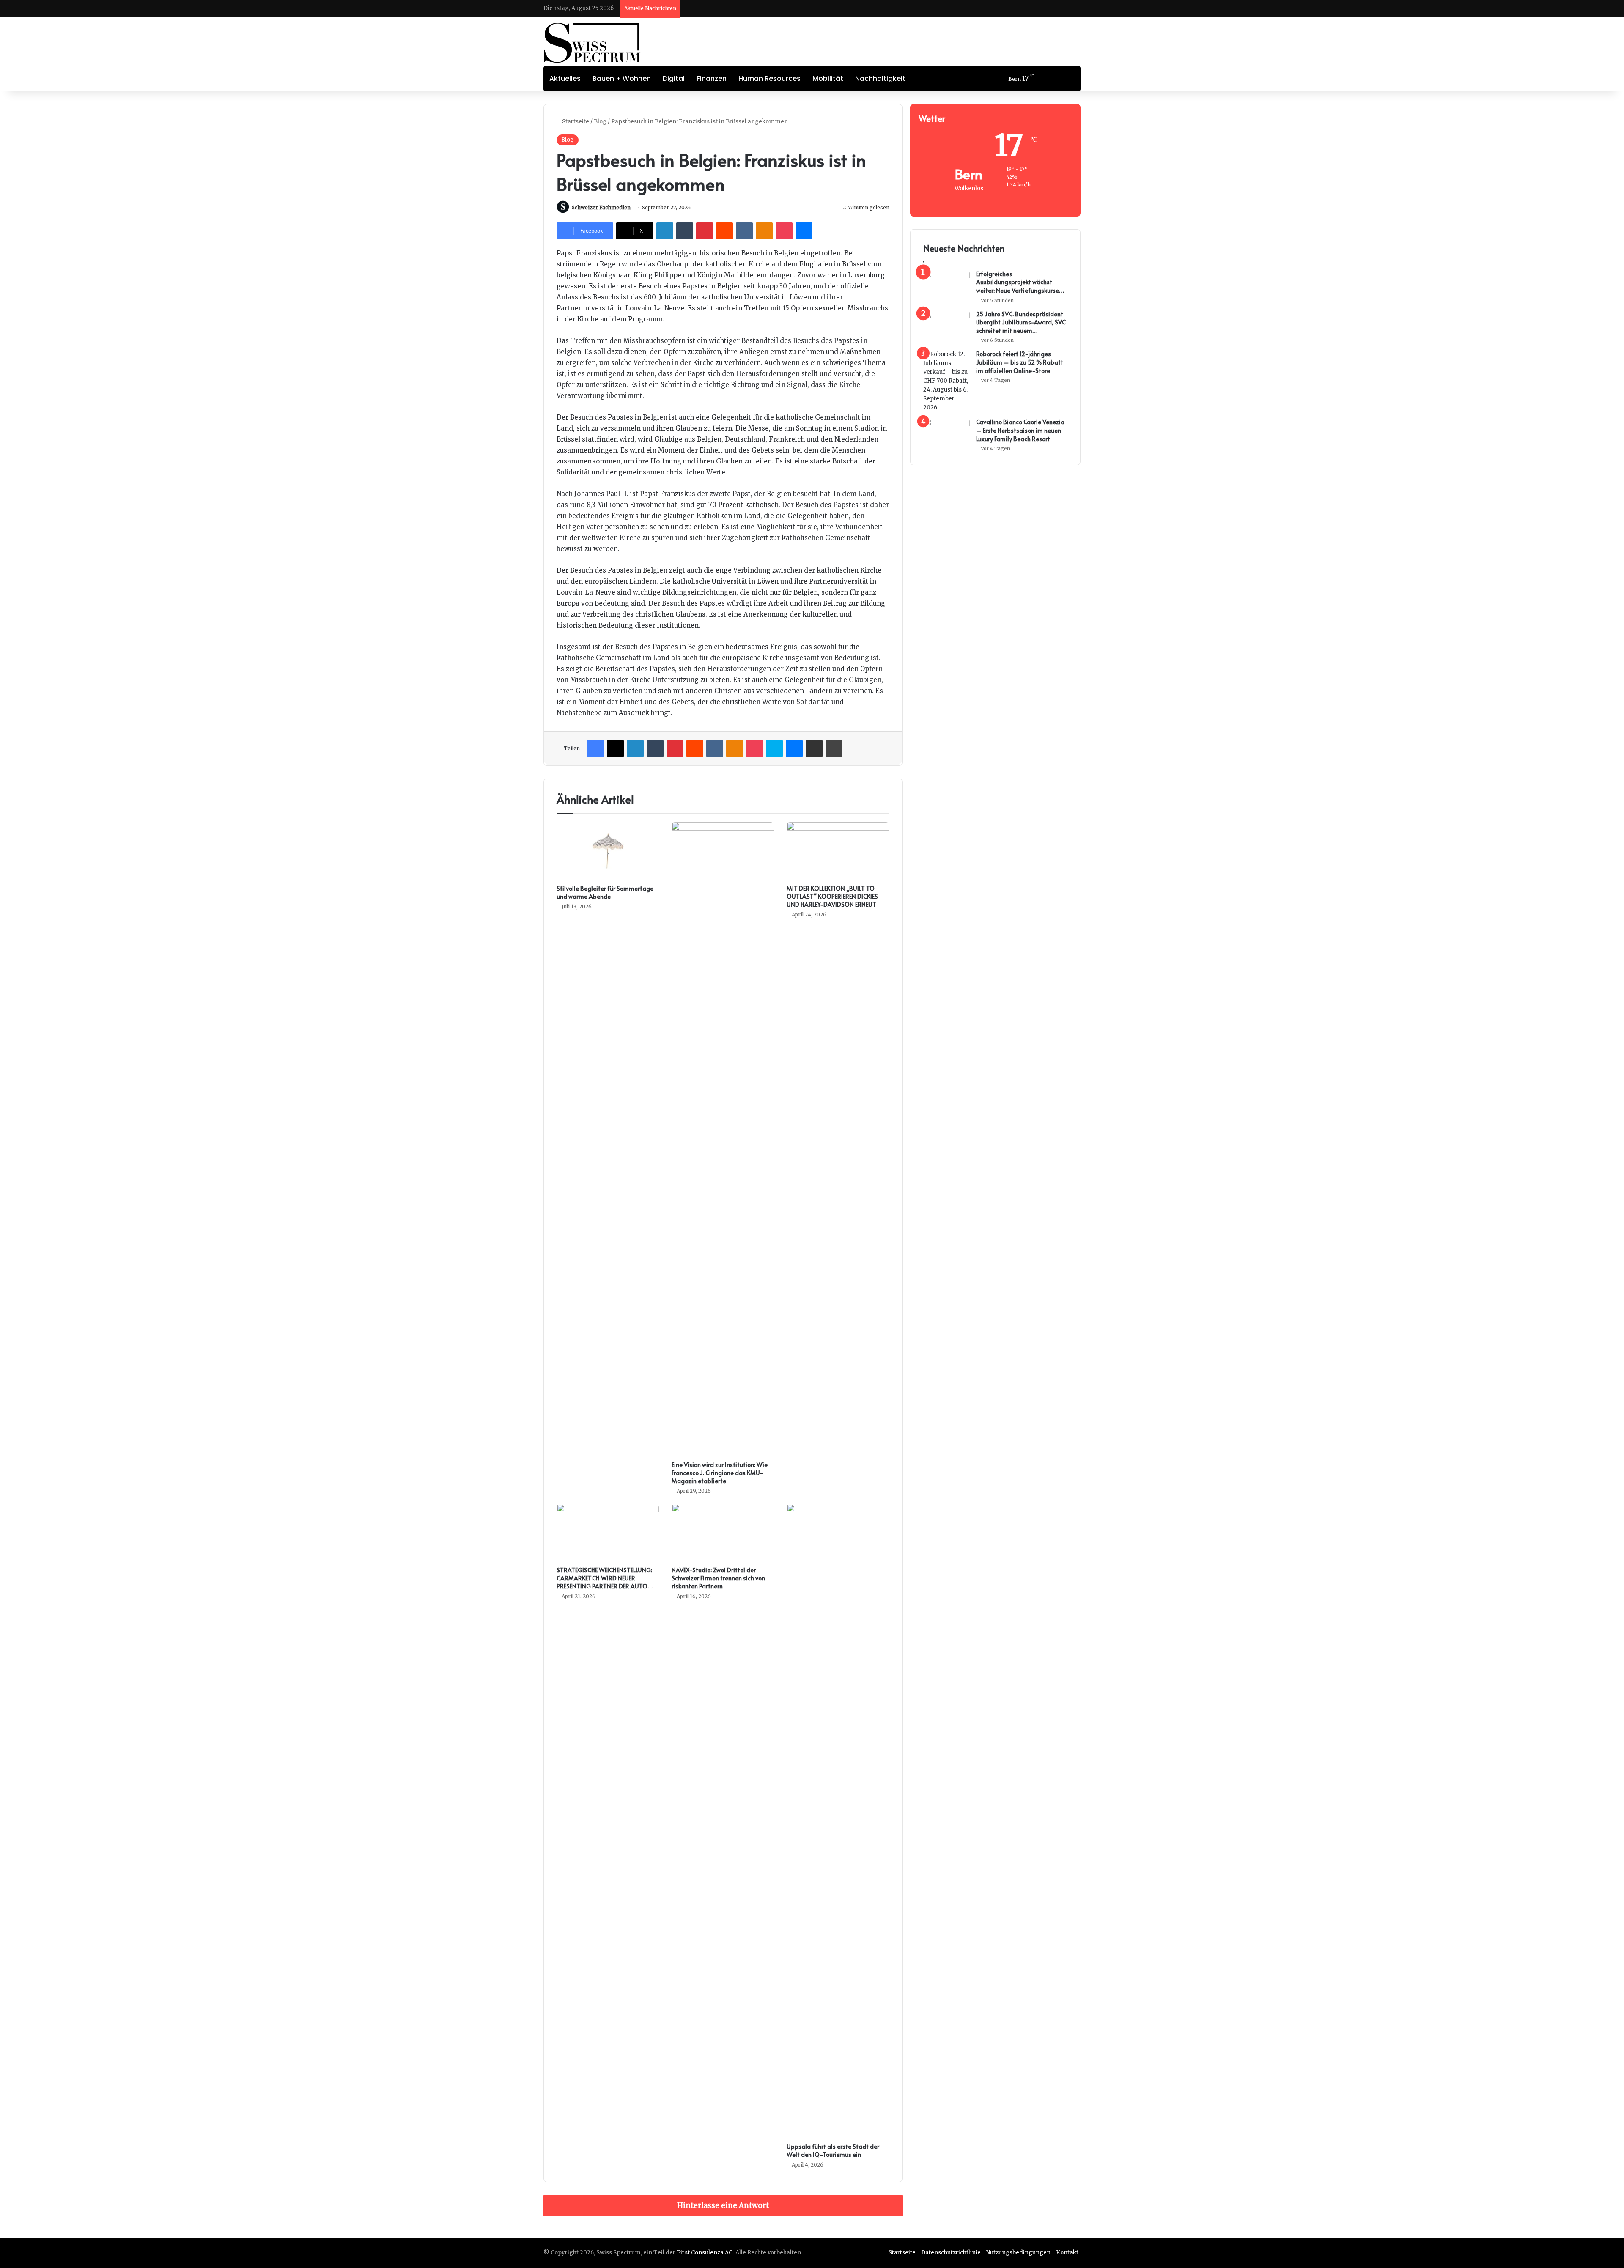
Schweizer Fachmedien (601, 207)
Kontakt (1067, 2253)
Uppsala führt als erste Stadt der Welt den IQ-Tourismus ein (833, 2150)
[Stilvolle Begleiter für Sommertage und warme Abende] (608, 851)
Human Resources (769, 78)
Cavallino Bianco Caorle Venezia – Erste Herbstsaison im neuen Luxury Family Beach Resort (1020, 430)
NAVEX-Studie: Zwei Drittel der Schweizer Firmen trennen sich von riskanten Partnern (718, 1578)
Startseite (575, 122)
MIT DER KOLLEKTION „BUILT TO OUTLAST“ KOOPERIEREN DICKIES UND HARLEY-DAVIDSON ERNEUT (832, 896)
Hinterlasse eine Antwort (723, 2205)
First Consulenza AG (705, 2253)
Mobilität (828, 78)
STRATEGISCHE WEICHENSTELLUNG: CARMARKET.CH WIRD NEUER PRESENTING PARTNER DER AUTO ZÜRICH (604, 1582)
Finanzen (712, 78)
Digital (674, 78)
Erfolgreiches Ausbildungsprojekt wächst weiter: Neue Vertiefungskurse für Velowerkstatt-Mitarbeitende (1018, 282)
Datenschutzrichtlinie (951, 2253)
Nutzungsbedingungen (1018, 2253)
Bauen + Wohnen (622, 78)
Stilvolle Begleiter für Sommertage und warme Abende (605, 892)
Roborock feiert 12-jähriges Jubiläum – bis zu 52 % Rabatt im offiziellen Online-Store (1020, 362)
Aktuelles (565, 78)
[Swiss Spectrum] (592, 43)
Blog (600, 122)
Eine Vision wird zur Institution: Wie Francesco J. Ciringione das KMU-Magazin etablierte (720, 1473)
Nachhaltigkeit (880, 78)
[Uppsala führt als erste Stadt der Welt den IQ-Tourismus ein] (838, 1821)
